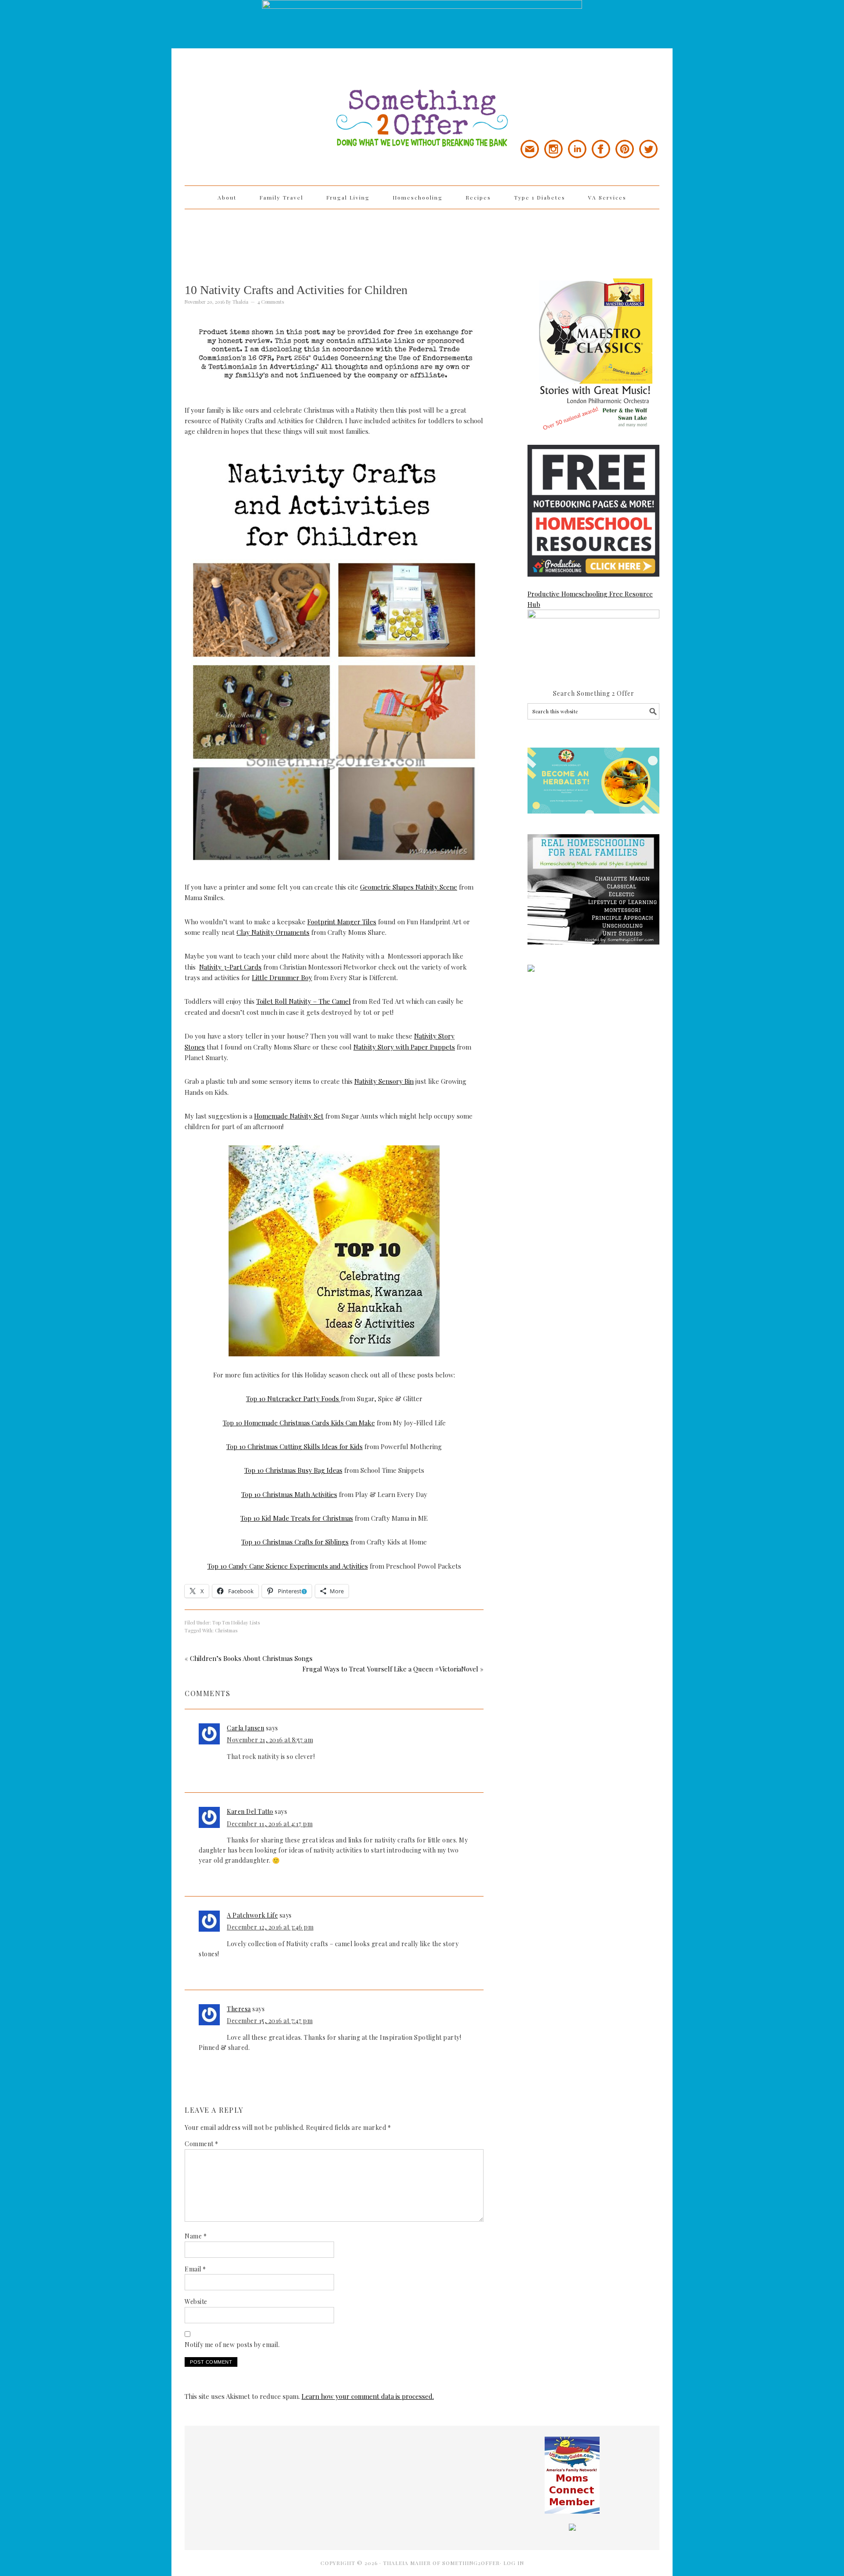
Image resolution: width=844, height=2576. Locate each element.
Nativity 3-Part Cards (230, 967)
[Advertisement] (422, 238)
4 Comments (271, 302)
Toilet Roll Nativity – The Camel (304, 1001)
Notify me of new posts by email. (232, 2345)
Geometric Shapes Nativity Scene (409, 887)
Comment (202, 2144)
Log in (514, 2563)
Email (195, 2269)
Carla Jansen (246, 1728)
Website (196, 2302)
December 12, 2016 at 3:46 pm (270, 1927)
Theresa (239, 2009)
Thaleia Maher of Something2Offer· (443, 2563)
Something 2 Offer (264, 93)
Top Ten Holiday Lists (236, 1622)
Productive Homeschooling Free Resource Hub (590, 599)
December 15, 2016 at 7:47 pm (270, 2021)
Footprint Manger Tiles (342, 922)
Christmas (226, 1630)
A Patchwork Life (252, 1915)
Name (196, 2236)
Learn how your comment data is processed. (368, 2396)
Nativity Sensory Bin (384, 1081)
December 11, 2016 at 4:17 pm (270, 1824)
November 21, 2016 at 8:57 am (270, 1740)
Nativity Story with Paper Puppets (404, 1047)
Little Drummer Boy (282, 977)
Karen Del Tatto (250, 1811)
